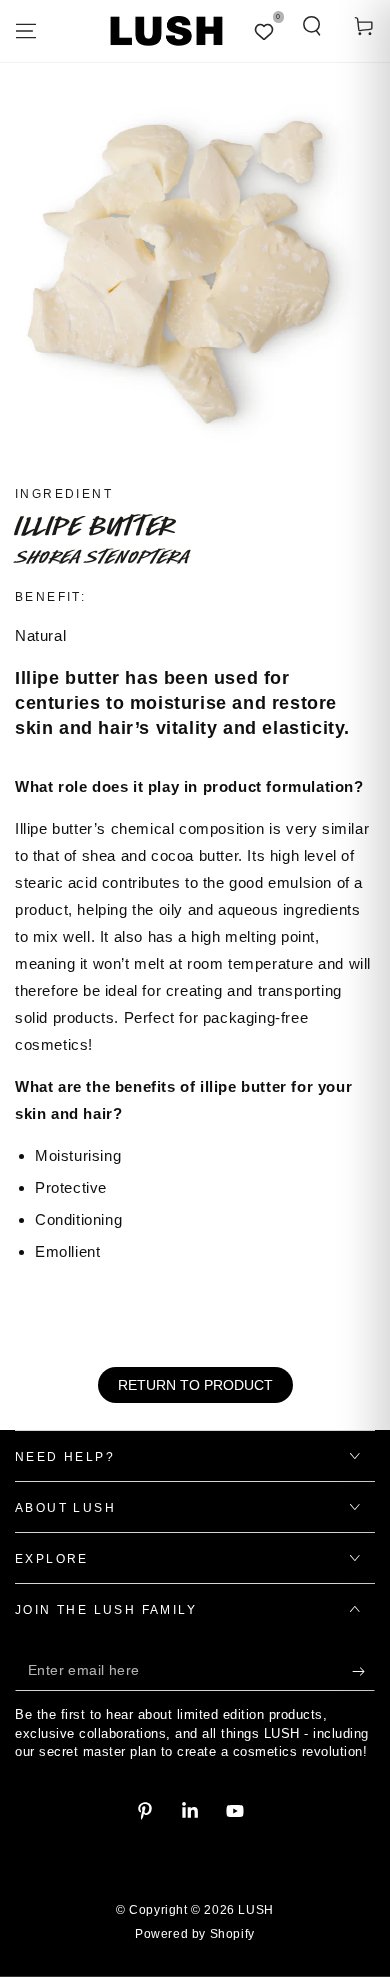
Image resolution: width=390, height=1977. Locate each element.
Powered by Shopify (195, 1934)
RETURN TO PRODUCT (195, 1385)
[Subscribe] (363, 1671)
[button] (312, 26)
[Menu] (26, 31)
